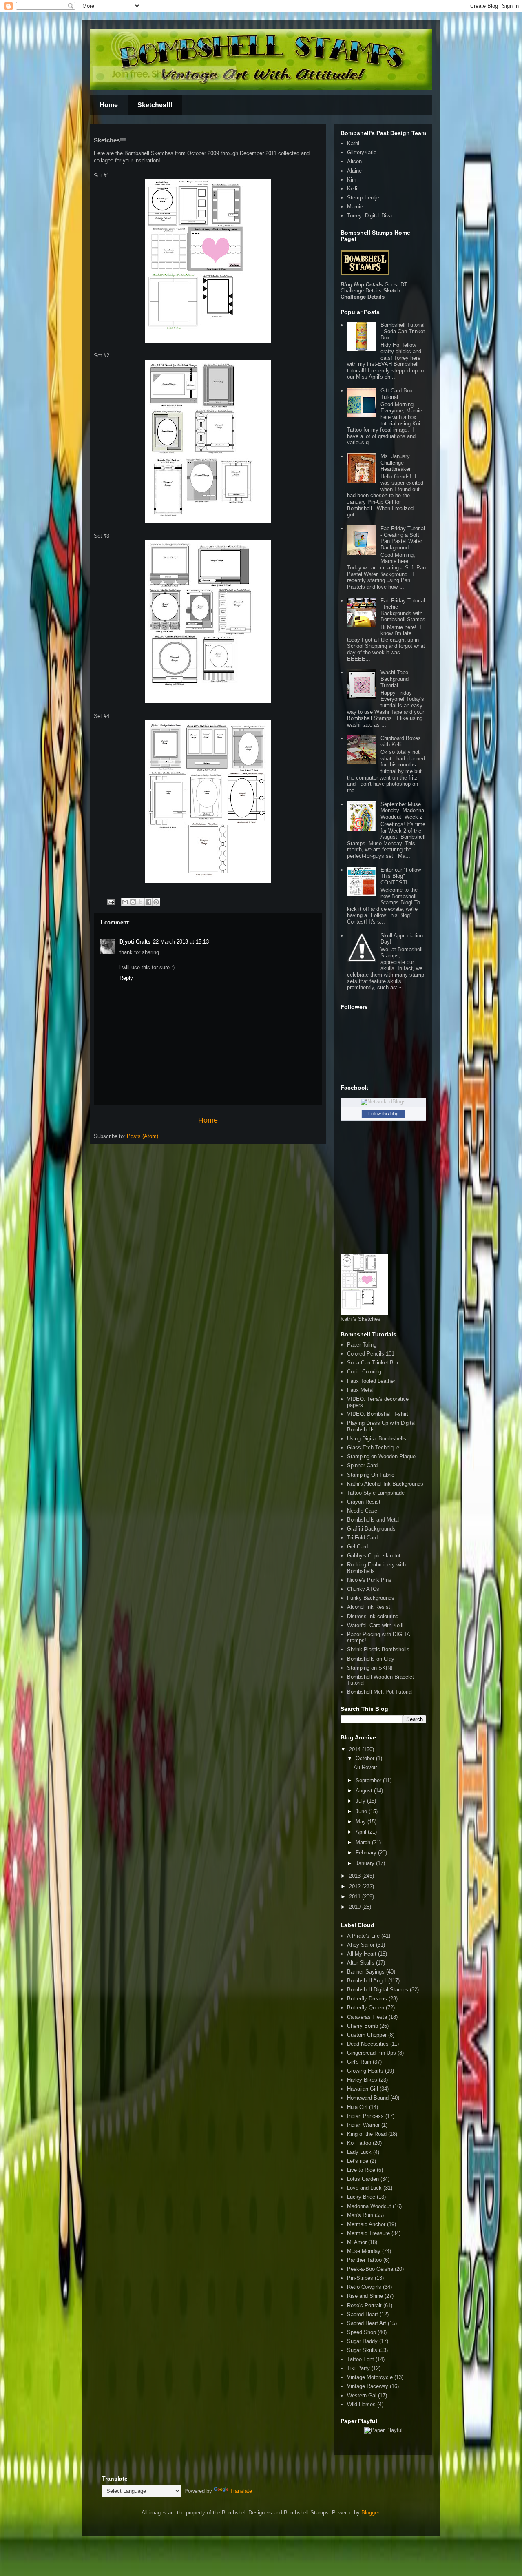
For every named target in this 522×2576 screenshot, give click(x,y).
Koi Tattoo (359, 2143)
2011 (356, 1897)
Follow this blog (383, 1114)
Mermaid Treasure (368, 2233)
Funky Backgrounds (371, 1598)
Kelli (352, 189)
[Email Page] (110, 902)
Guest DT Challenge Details (374, 288)
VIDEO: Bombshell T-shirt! (378, 1414)
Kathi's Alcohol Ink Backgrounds (385, 1484)
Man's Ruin (360, 2215)
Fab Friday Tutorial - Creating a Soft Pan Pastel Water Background (403, 538)
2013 (356, 1876)
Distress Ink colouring (373, 1616)
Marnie (355, 207)
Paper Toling (362, 1345)
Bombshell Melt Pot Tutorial (380, 1692)
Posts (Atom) (143, 1136)
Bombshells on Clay (371, 1659)
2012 (356, 1886)
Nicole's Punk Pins (369, 1580)
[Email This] (125, 902)
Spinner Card (362, 1465)
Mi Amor (357, 2242)
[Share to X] (141, 902)
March (364, 1842)
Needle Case (362, 1511)
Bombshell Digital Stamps (378, 1990)
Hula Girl (357, 2107)
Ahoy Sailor (361, 1945)
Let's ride (358, 2161)
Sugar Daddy (362, 2341)
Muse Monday (364, 2251)
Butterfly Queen (366, 2008)
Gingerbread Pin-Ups (372, 2053)
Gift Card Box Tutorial (397, 394)
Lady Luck (359, 2152)
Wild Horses (361, 2404)
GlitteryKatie (362, 152)
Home (109, 105)
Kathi (353, 143)
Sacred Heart (363, 2314)
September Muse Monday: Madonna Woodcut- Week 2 (402, 811)
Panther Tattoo (364, 2260)
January (366, 1863)
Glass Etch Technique (373, 1447)
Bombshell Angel (367, 1981)
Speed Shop (362, 2332)
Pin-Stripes (360, 2278)
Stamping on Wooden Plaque (381, 1456)
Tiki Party (358, 2368)
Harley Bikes (362, 2080)
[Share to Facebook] (148, 902)
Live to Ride (361, 2170)
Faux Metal (360, 1390)
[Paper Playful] (383, 2430)
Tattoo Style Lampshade (376, 1493)
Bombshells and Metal (373, 1520)
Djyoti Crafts (135, 942)
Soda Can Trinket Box (373, 1363)
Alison (354, 161)
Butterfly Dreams (367, 1999)
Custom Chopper (367, 2035)
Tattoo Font (361, 2359)
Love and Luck (364, 2188)
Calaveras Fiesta (367, 2017)
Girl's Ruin (359, 2062)
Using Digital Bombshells (377, 1439)
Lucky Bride (361, 2197)
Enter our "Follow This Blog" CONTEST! (401, 876)
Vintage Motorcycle (370, 2377)
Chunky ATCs (363, 1589)
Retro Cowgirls (364, 2287)
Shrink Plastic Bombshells (378, 1649)
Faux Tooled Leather (371, 1381)
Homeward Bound (368, 2098)
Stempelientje (363, 198)
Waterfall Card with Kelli (375, 1625)
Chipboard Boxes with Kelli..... (401, 741)
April (362, 1832)
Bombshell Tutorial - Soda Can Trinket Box (403, 331)
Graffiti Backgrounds (371, 1529)
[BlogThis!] (133, 902)
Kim (352, 180)
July (361, 1801)
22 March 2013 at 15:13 (181, 942)
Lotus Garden (363, 2179)
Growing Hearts (365, 2071)
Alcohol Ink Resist (369, 1607)
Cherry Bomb (363, 2026)
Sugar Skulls (362, 2350)
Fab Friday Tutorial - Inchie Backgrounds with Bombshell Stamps (403, 610)
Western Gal (362, 2395)
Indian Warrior (363, 2125)
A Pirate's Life (363, 1936)
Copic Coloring (364, 1372)
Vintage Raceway (368, 2386)
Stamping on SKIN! (370, 1668)
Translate (241, 2491)
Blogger (370, 2513)
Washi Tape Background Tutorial (395, 679)
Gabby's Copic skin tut (374, 1556)
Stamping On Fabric (371, 1475)
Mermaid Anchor (366, 2224)
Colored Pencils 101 (371, 1354)
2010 (356, 1907)
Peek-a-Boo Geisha (370, 2269)
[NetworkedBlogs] (383, 1102)
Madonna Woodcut (369, 2206)
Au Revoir (365, 1767)
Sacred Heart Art (367, 2323)
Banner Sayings (366, 1972)
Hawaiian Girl (363, 2089)
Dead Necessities (368, 2044)
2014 (356, 1749)
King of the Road (367, 2134)
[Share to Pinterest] (156, 902)
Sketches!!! (155, 105)
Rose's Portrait (364, 2305)
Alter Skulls (361, 1963)
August (365, 1791)
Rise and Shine (365, 2296)
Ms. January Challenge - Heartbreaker (396, 463)
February (367, 1853)
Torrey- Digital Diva (369, 216)
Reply (126, 978)
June (362, 1811)
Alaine (354, 171)
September (369, 1780)
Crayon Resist (364, 1502)
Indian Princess (365, 2116)
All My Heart (362, 1954)
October (366, 1758)
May (362, 1822)
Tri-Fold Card (362, 1538)
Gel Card (357, 1547)
